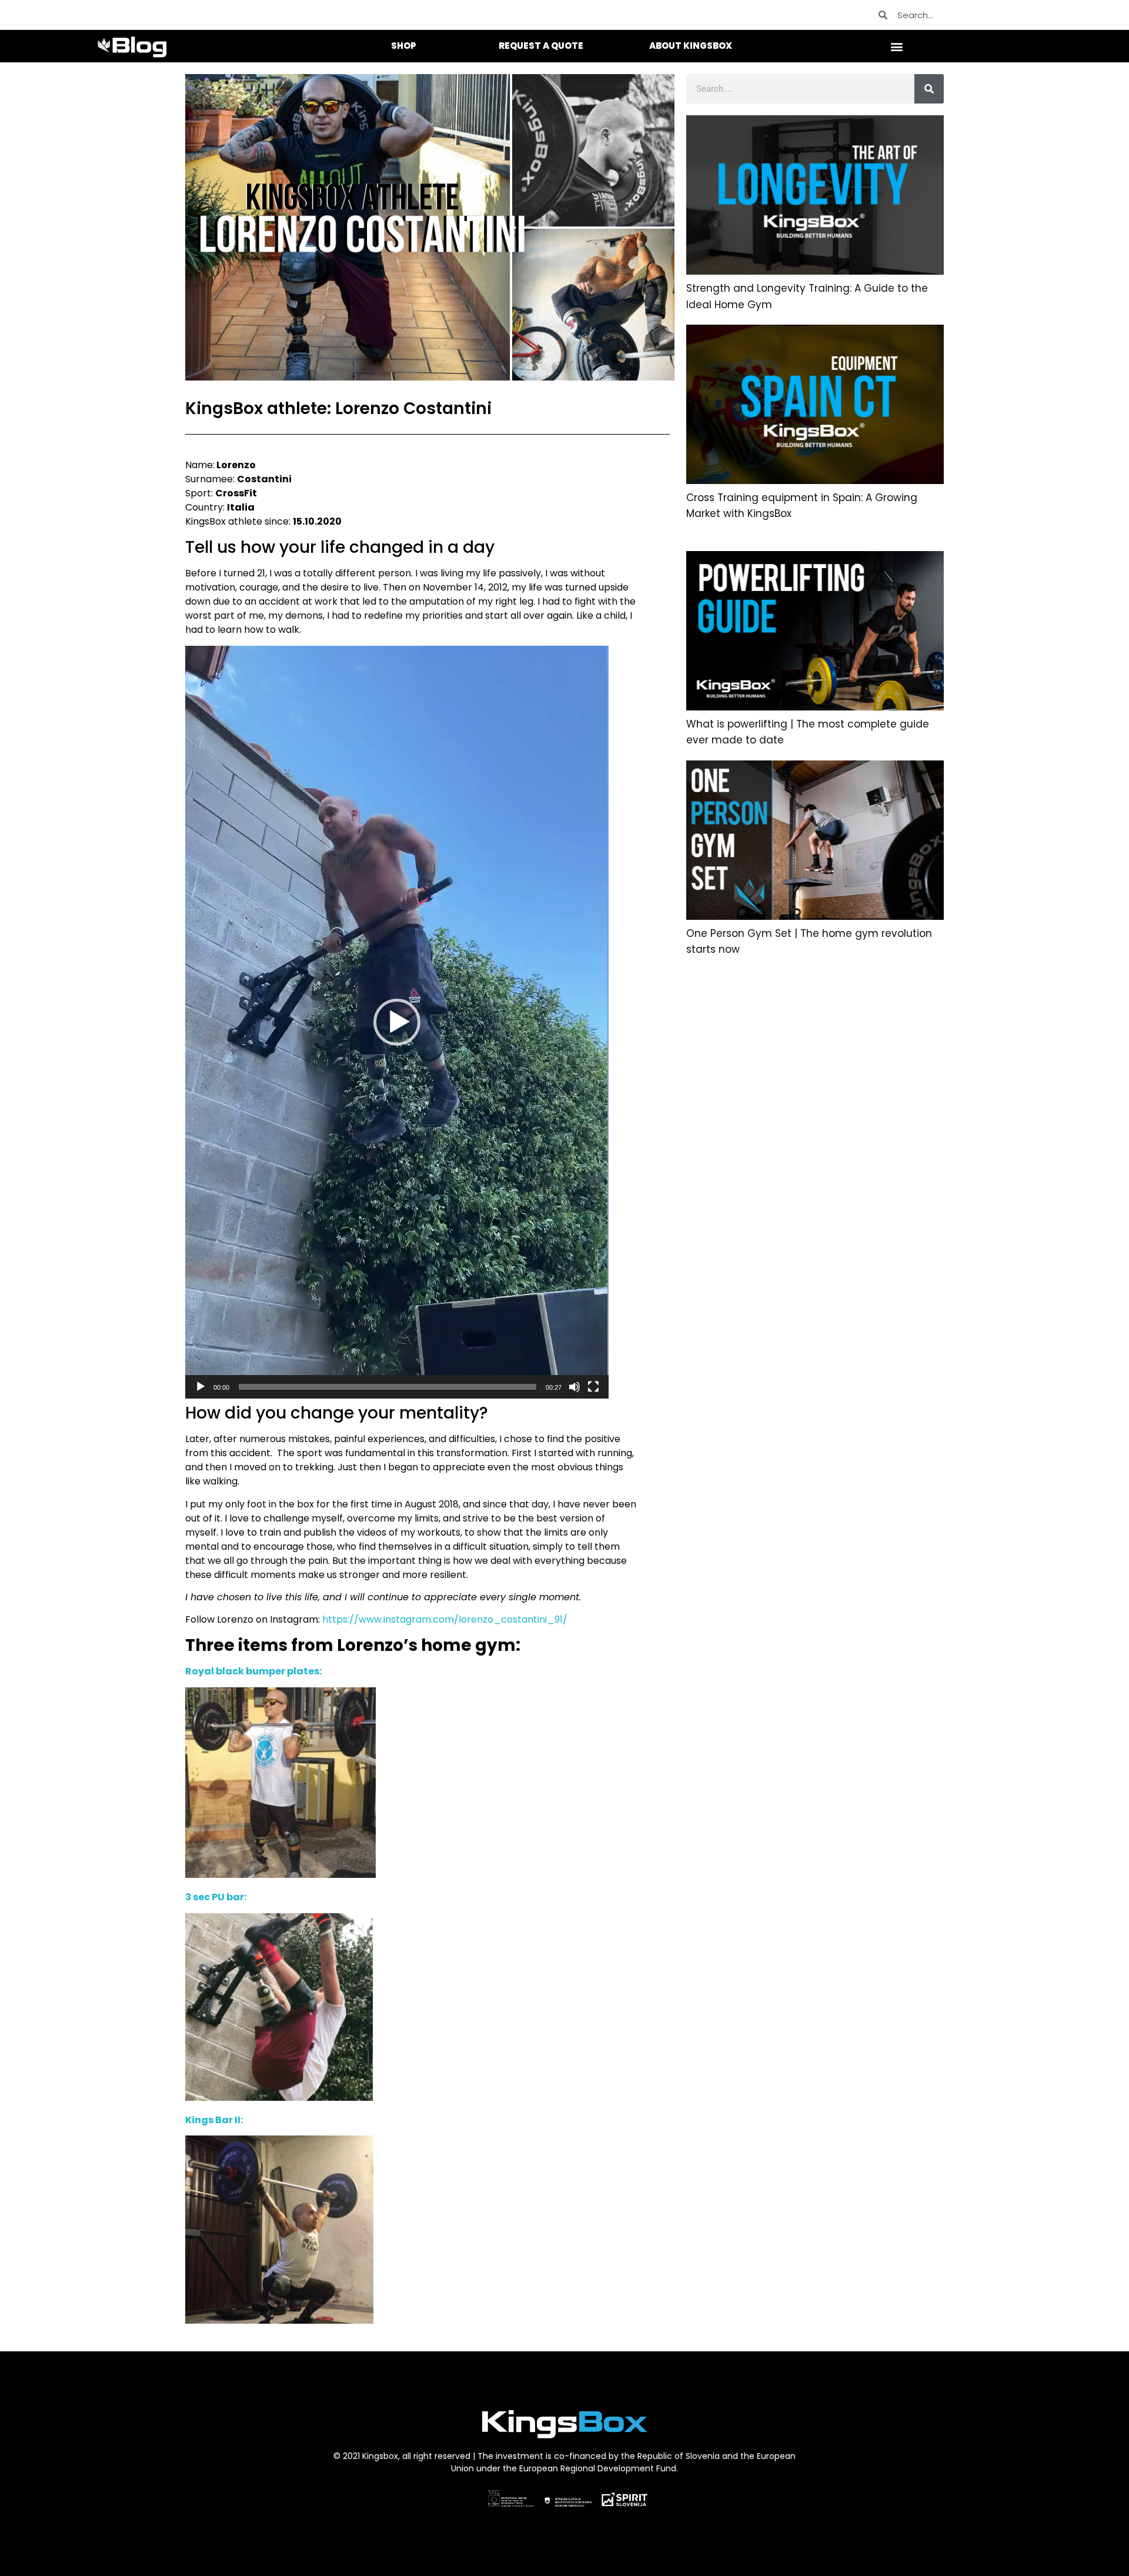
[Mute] (574, 1387)
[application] (397, 1022)
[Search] (929, 89)
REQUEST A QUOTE (541, 46)
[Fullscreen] (593, 1387)
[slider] (388, 1387)
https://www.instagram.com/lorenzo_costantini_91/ (445, 1619)
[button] (897, 46)
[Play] (201, 1387)
